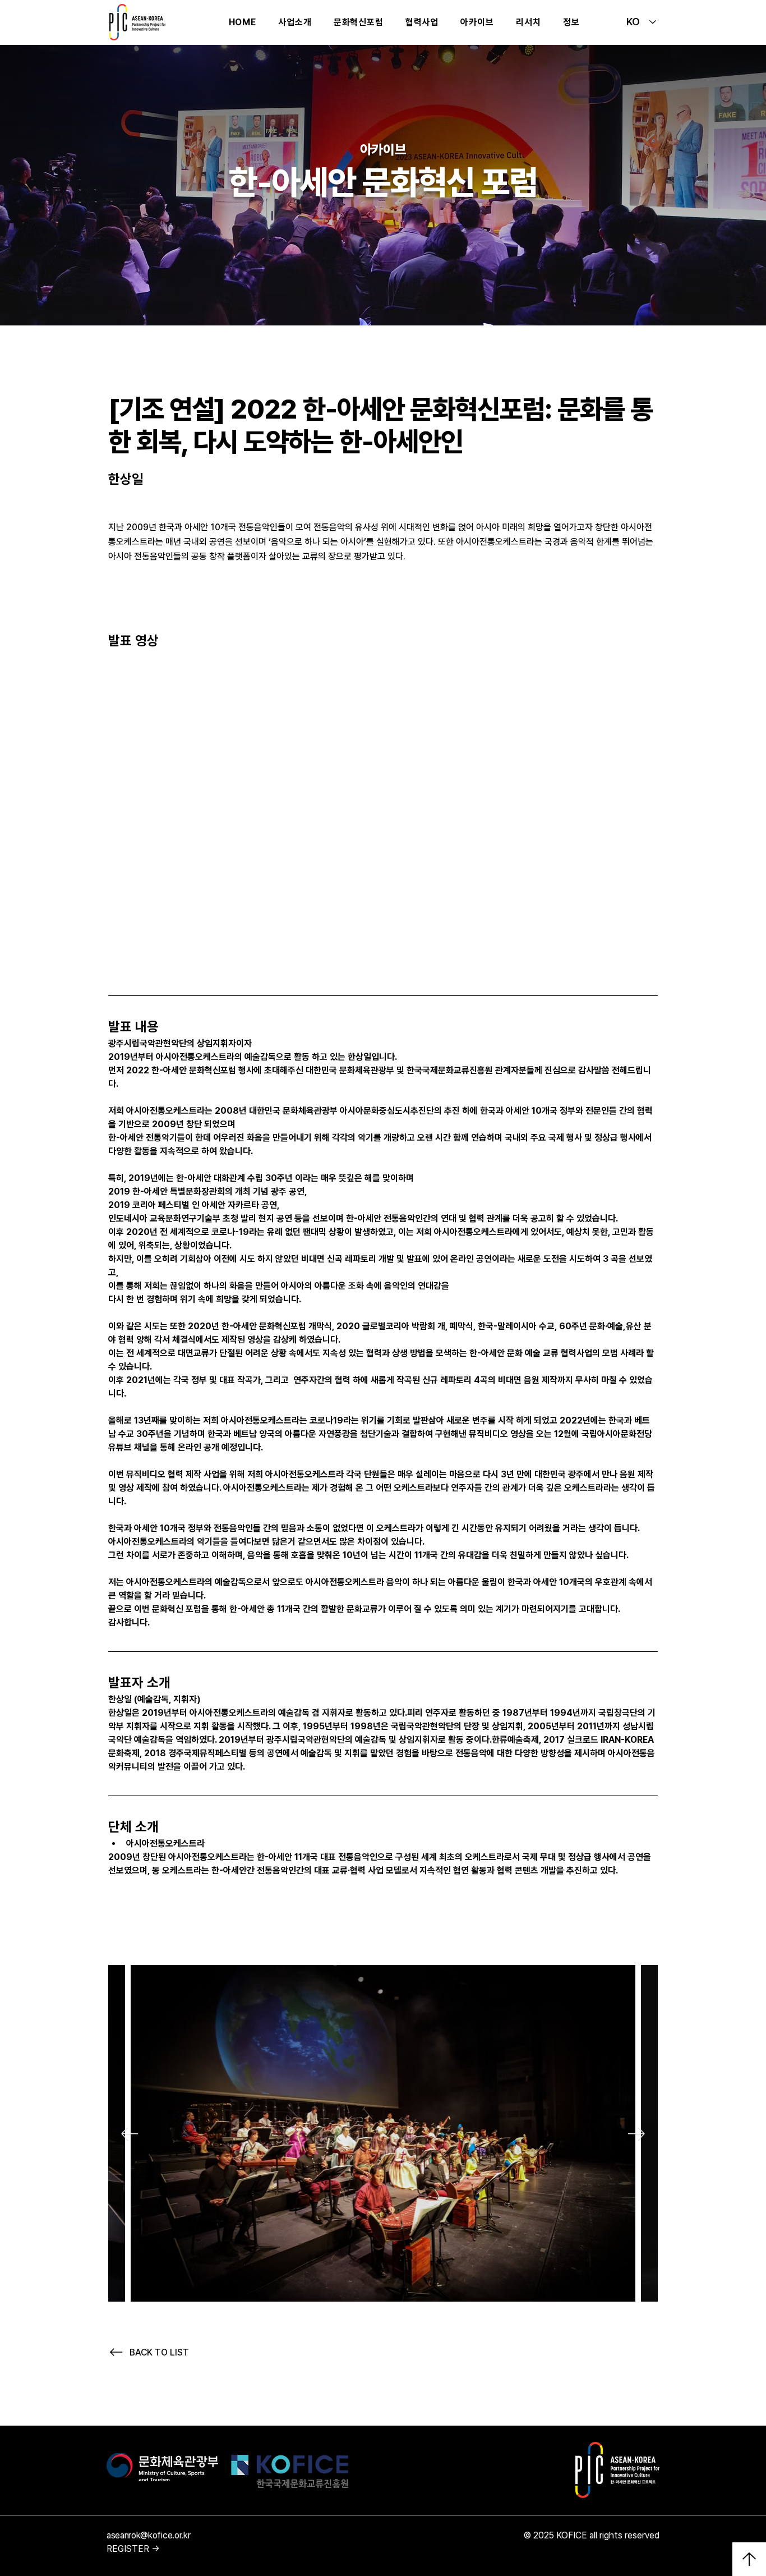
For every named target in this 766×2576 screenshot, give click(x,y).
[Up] (749, 2559)
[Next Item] (636, 2134)
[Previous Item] (130, 2134)
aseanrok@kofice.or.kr (148, 2535)
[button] (358, 22)
